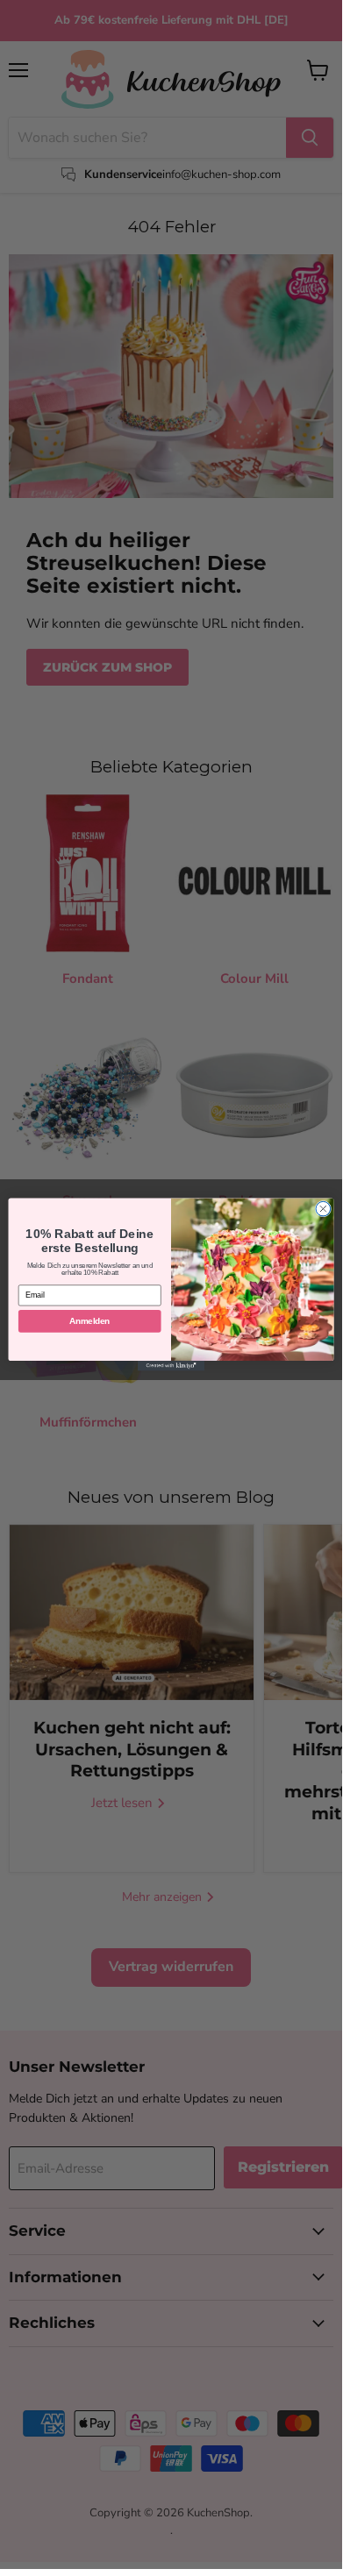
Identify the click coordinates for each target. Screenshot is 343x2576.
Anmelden (89, 1320)
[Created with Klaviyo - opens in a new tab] (171, 1366)
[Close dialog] (323, 1209)
